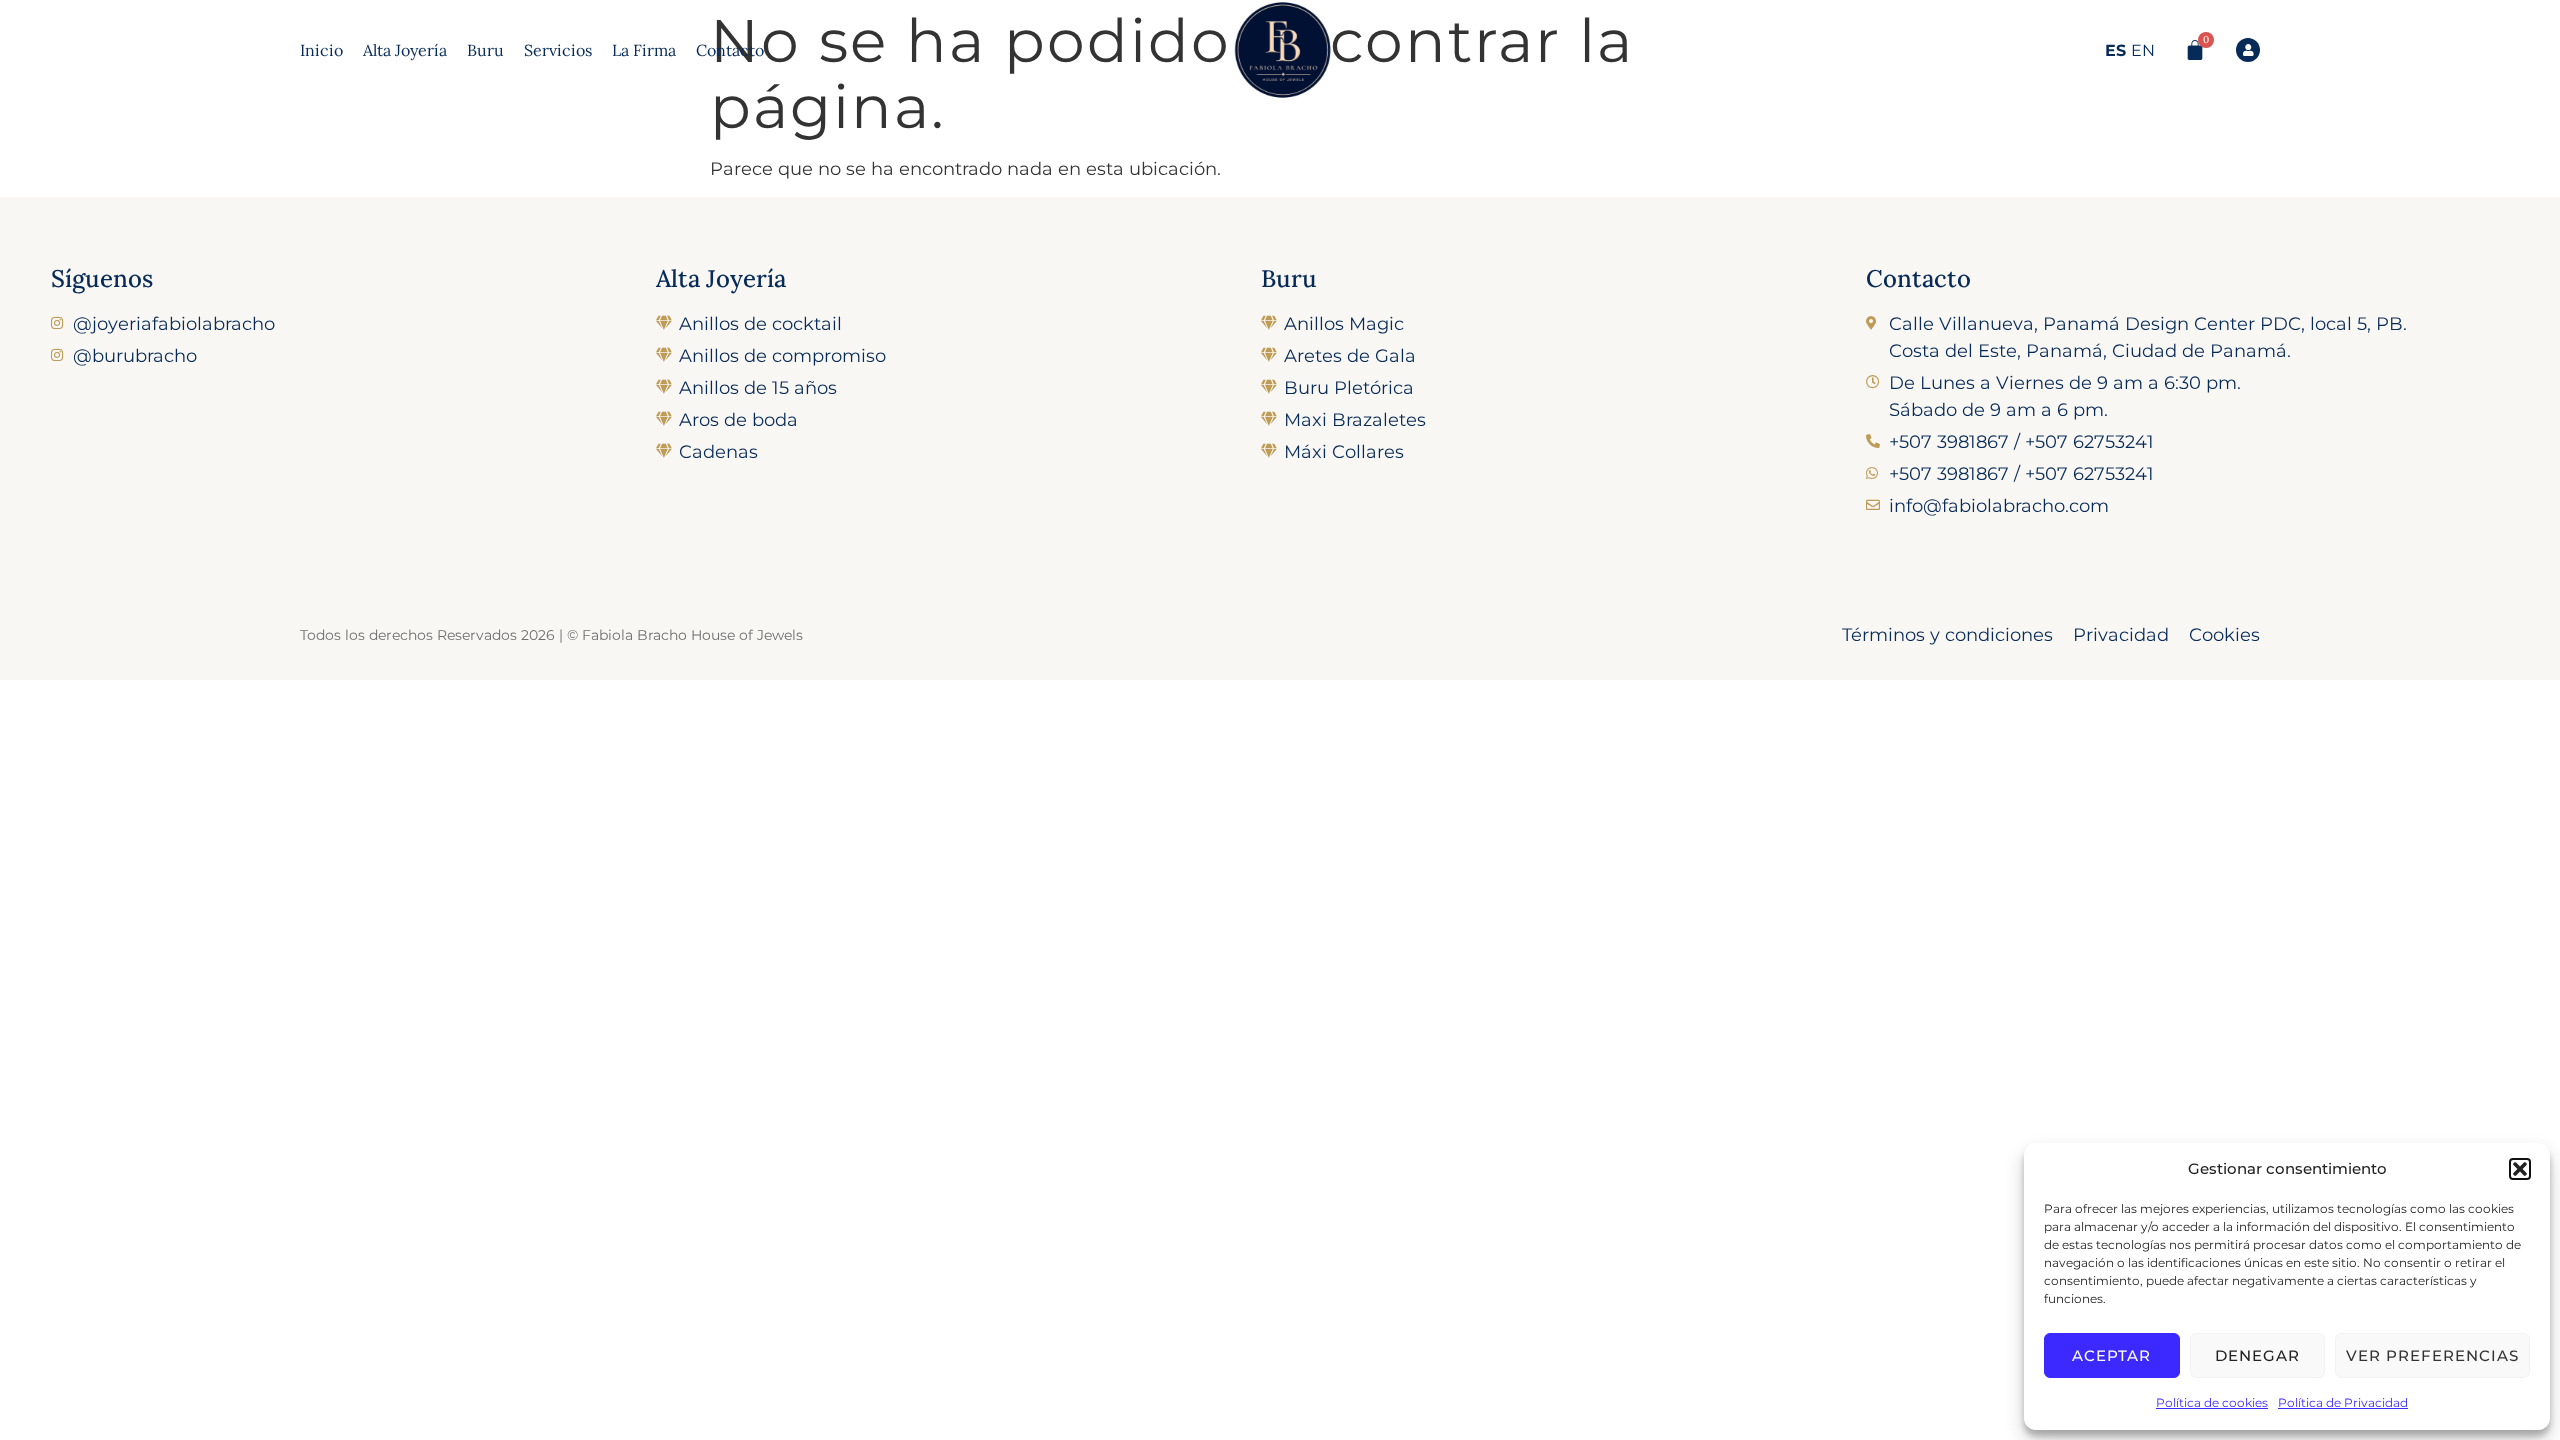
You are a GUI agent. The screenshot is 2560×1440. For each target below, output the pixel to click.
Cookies (2224, 635)
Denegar (2257, 1355)
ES (2115, 50)
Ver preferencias (2432, 1355)
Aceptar (2111, 1355)
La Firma (644, 50)
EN (2143, 50)
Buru (485, 50)
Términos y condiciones (1947, 635)
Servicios (558, 50)
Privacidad (2121, 635)
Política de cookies (2212, 1402)
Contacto (730, 50)
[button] (2520, 1169)
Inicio (321, 50)
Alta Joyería (405, 50)
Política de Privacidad (2343, 1402)
